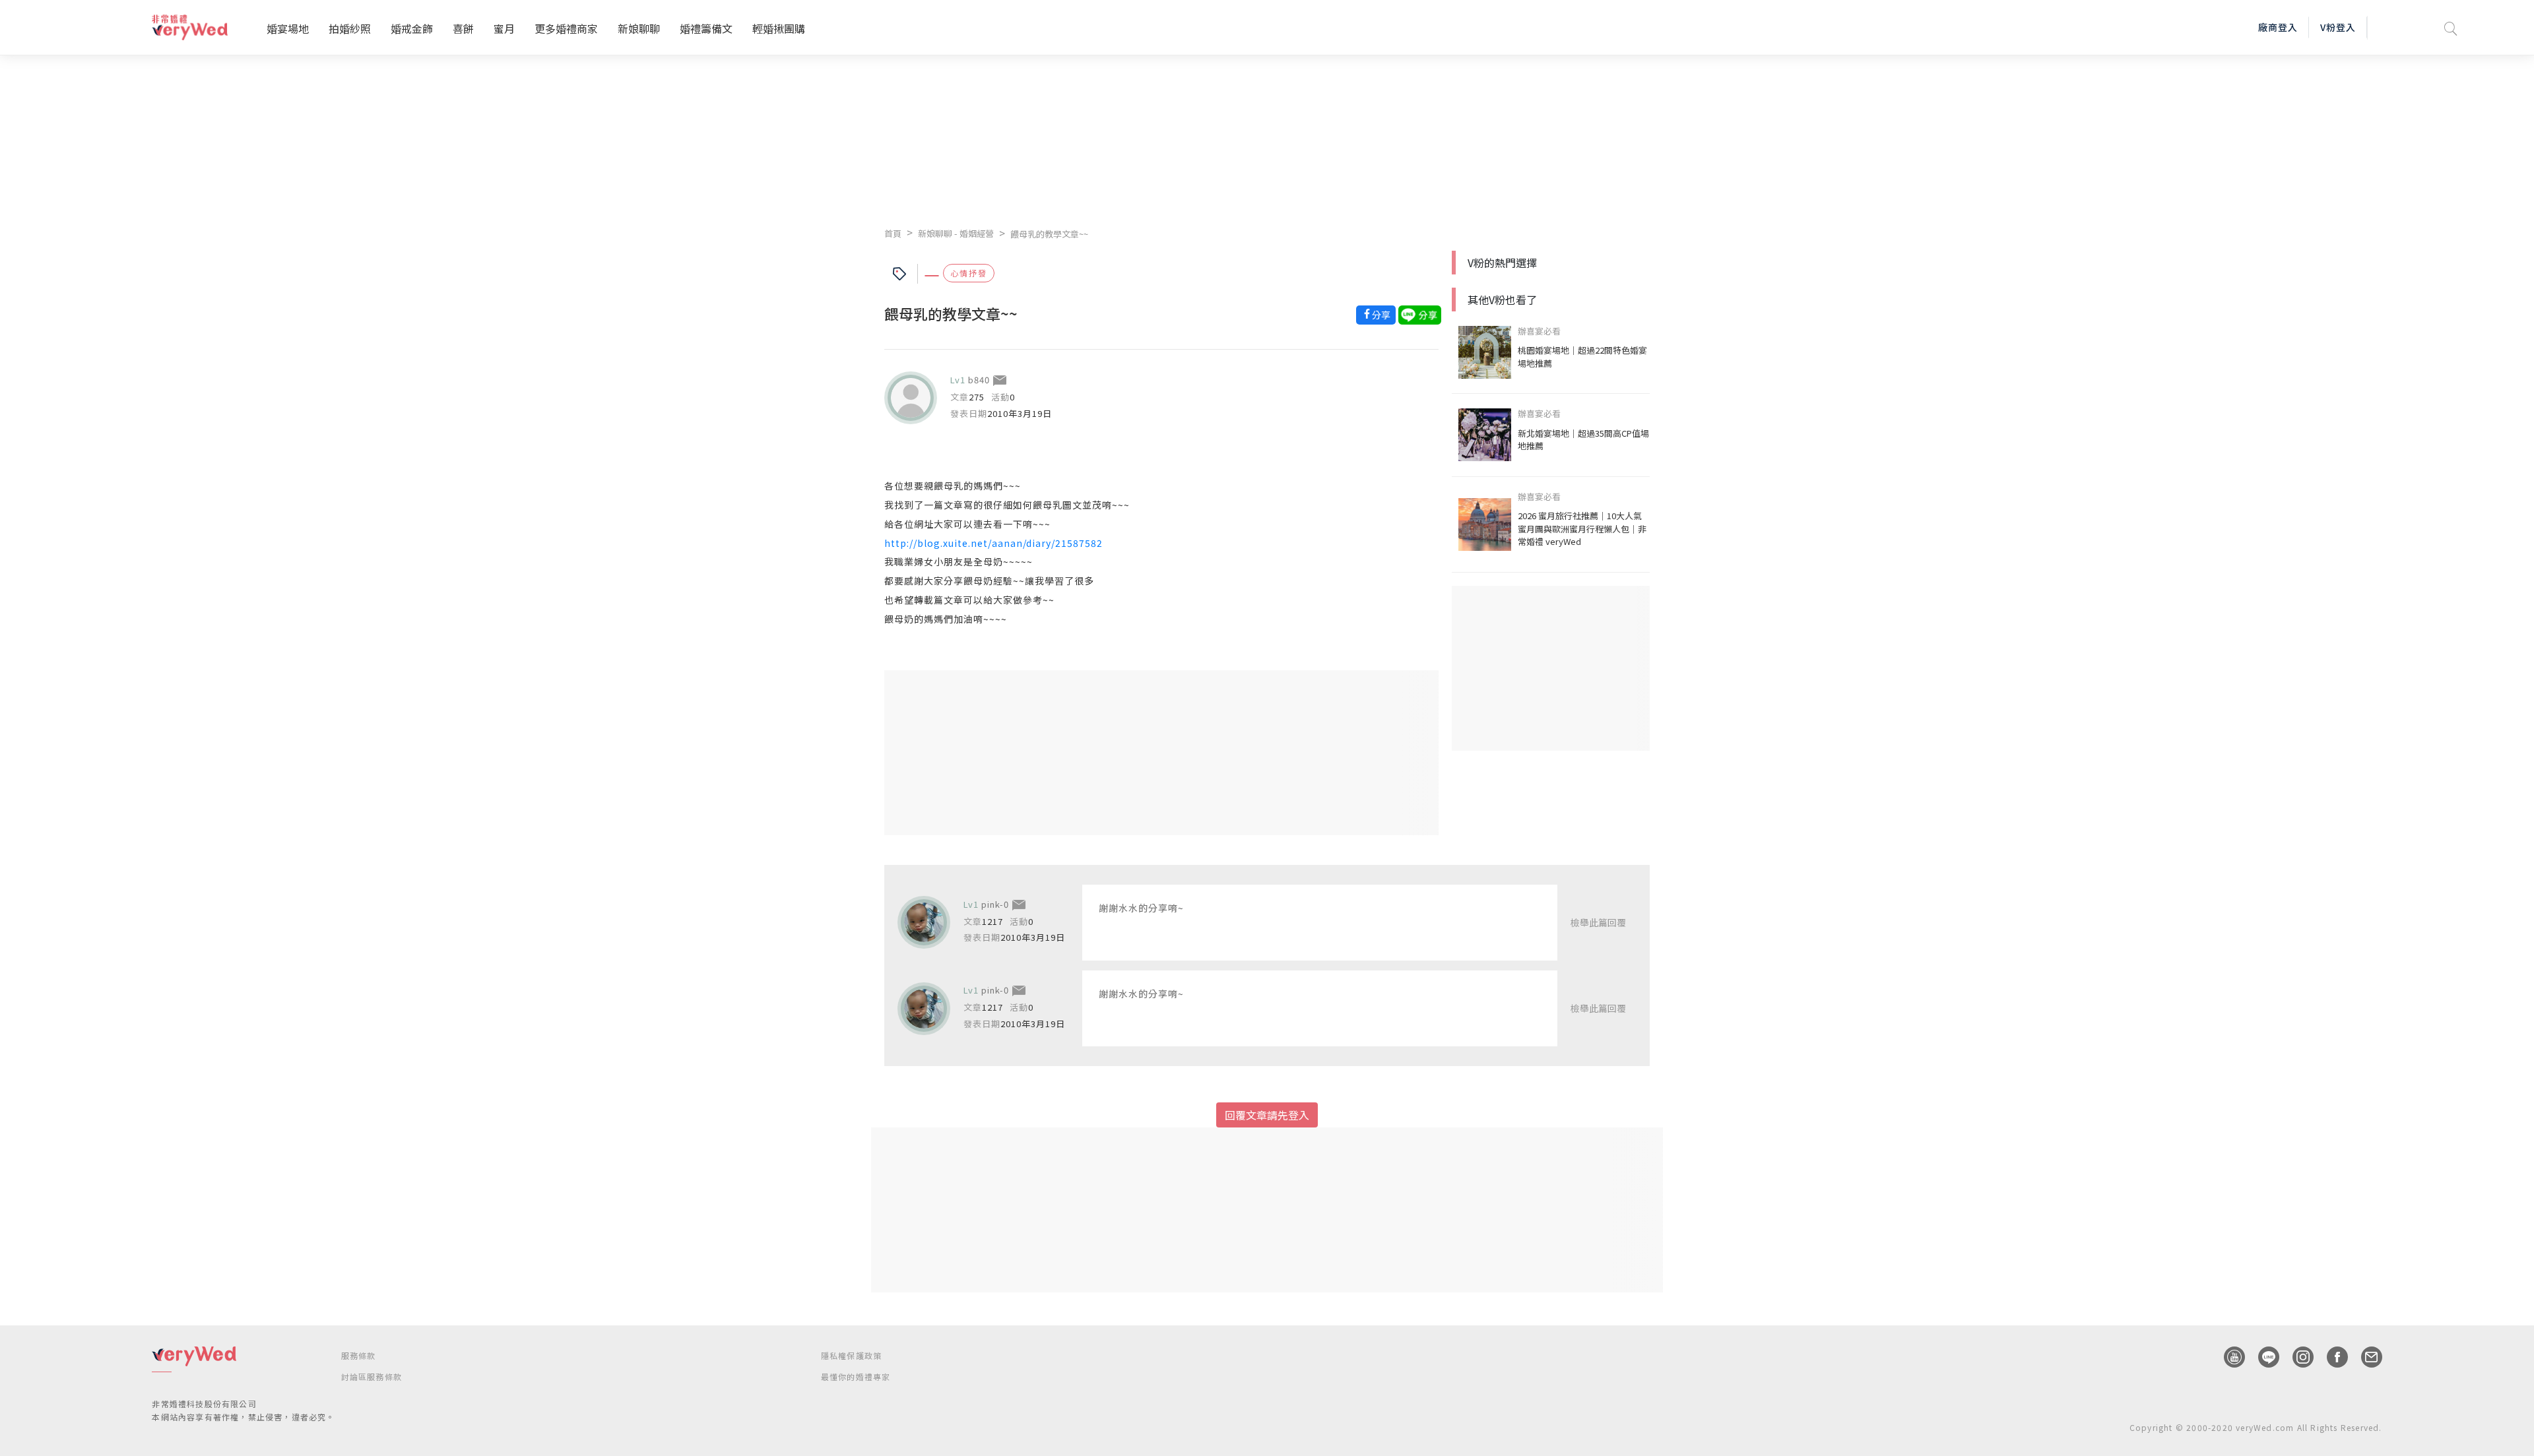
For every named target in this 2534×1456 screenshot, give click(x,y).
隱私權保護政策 (851, 1355)
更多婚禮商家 (566, 28)
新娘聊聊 (639, 28)
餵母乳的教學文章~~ (1049, 234)
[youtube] (2228, 1357)
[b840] (911, 398)
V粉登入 (2338, 27)
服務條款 (359, 1355)
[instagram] (2296, 1357)
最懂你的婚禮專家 (856, 1377)
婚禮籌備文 (706, 28)
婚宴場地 (288, 28)
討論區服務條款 (372, 1377)
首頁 (893, 233)
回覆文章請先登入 (1267, 1115)
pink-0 (995, 904)
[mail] (2365, 1357)
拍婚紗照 (350, 28)
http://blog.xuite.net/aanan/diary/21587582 (993, 543)
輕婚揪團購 (779, 28)
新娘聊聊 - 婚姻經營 (956, 233)
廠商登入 (2278, 27)
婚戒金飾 (412, 28)
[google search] (2451, 27)
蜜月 (504, 28)
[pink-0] (924, 922)
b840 (979, 380)
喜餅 (463, 28)
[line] (2262, 1357)
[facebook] (2331, 1357)
